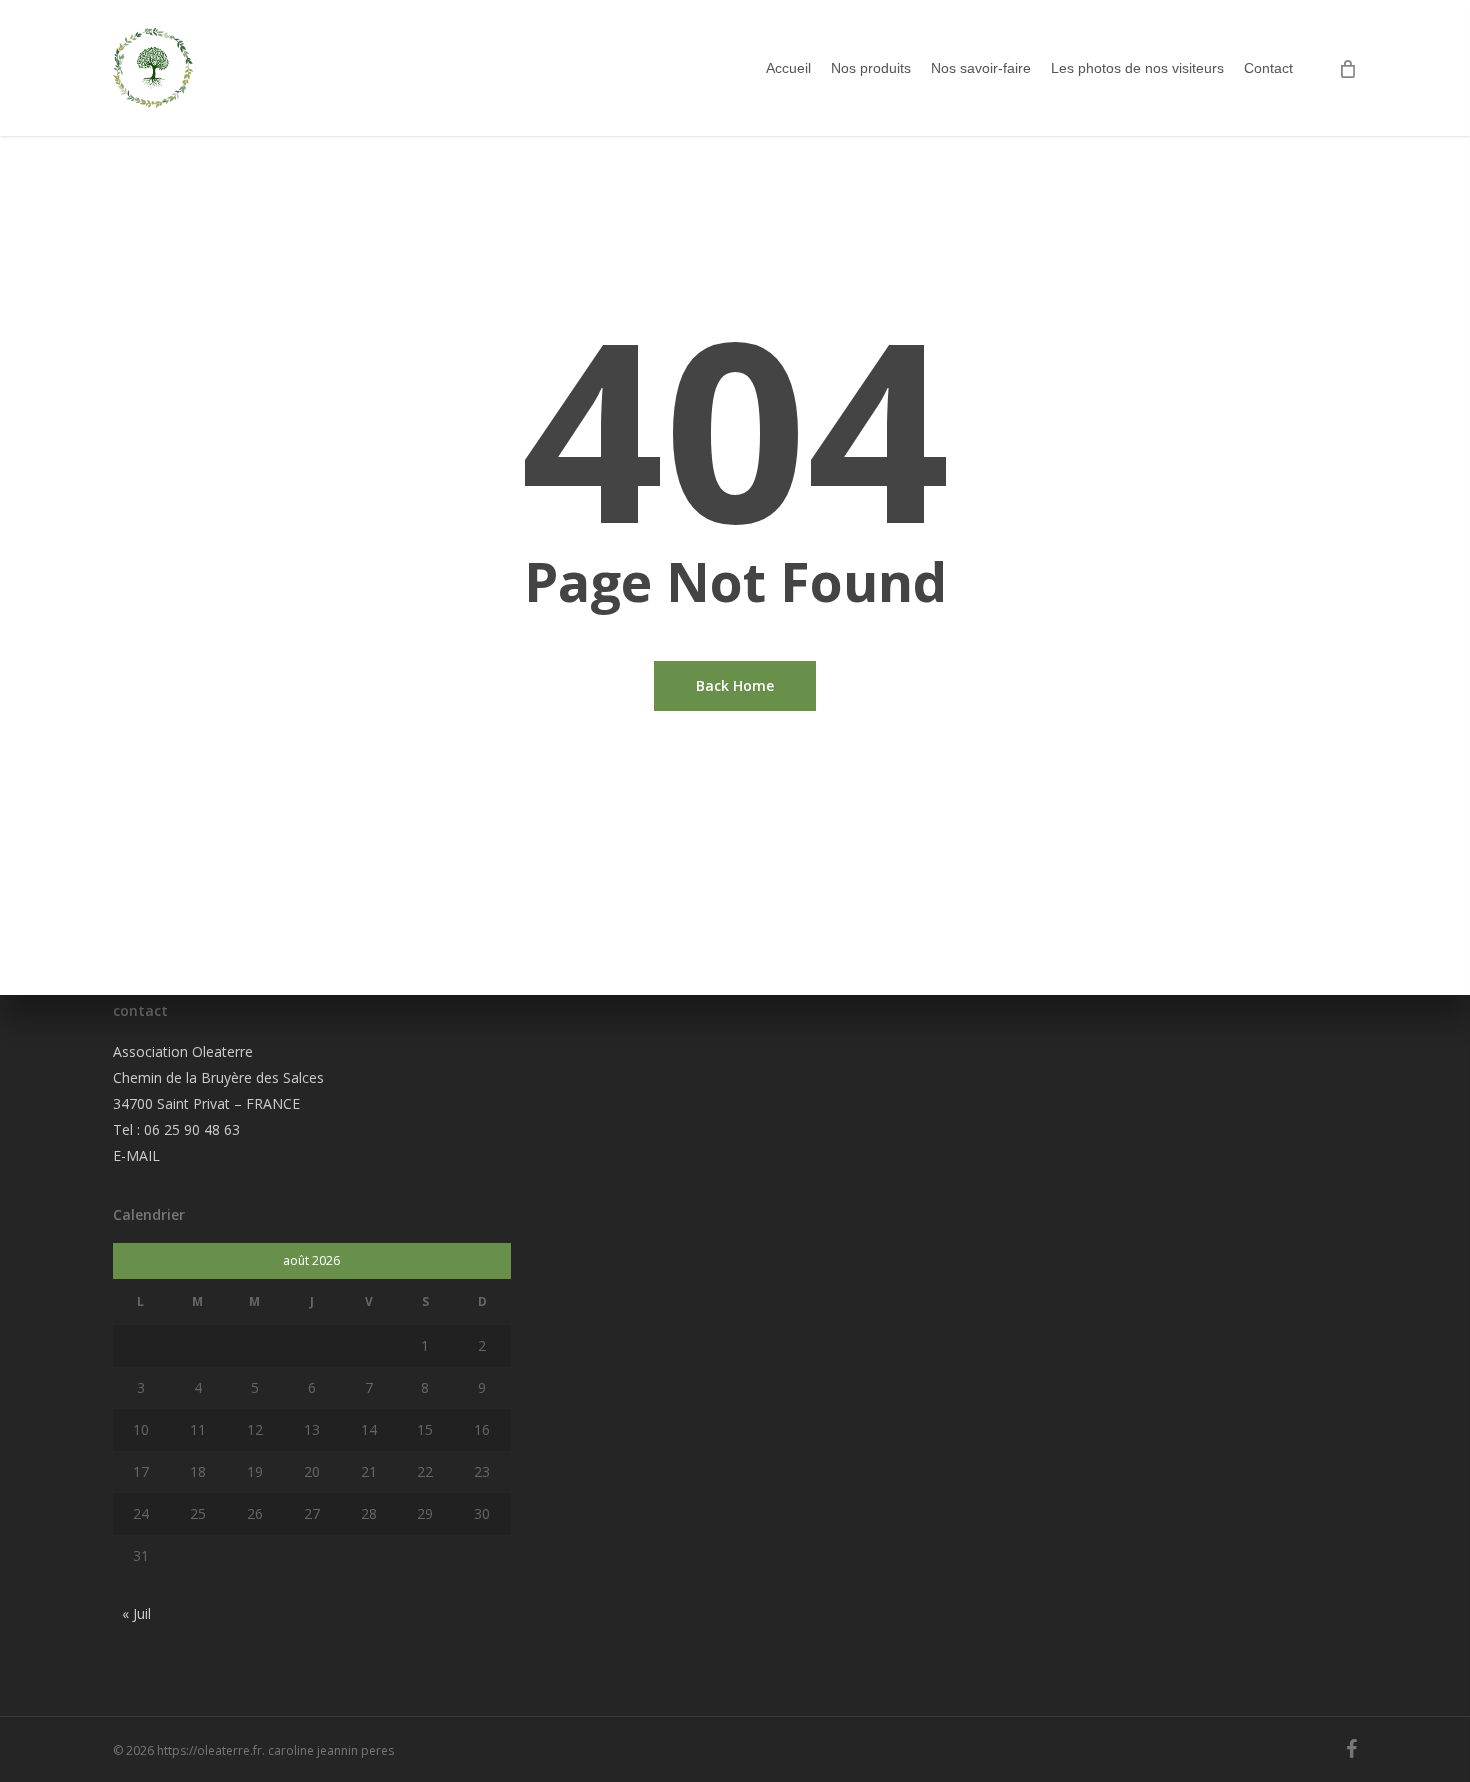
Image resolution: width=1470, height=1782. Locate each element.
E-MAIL (136, 1155)
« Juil (136, 1613)
